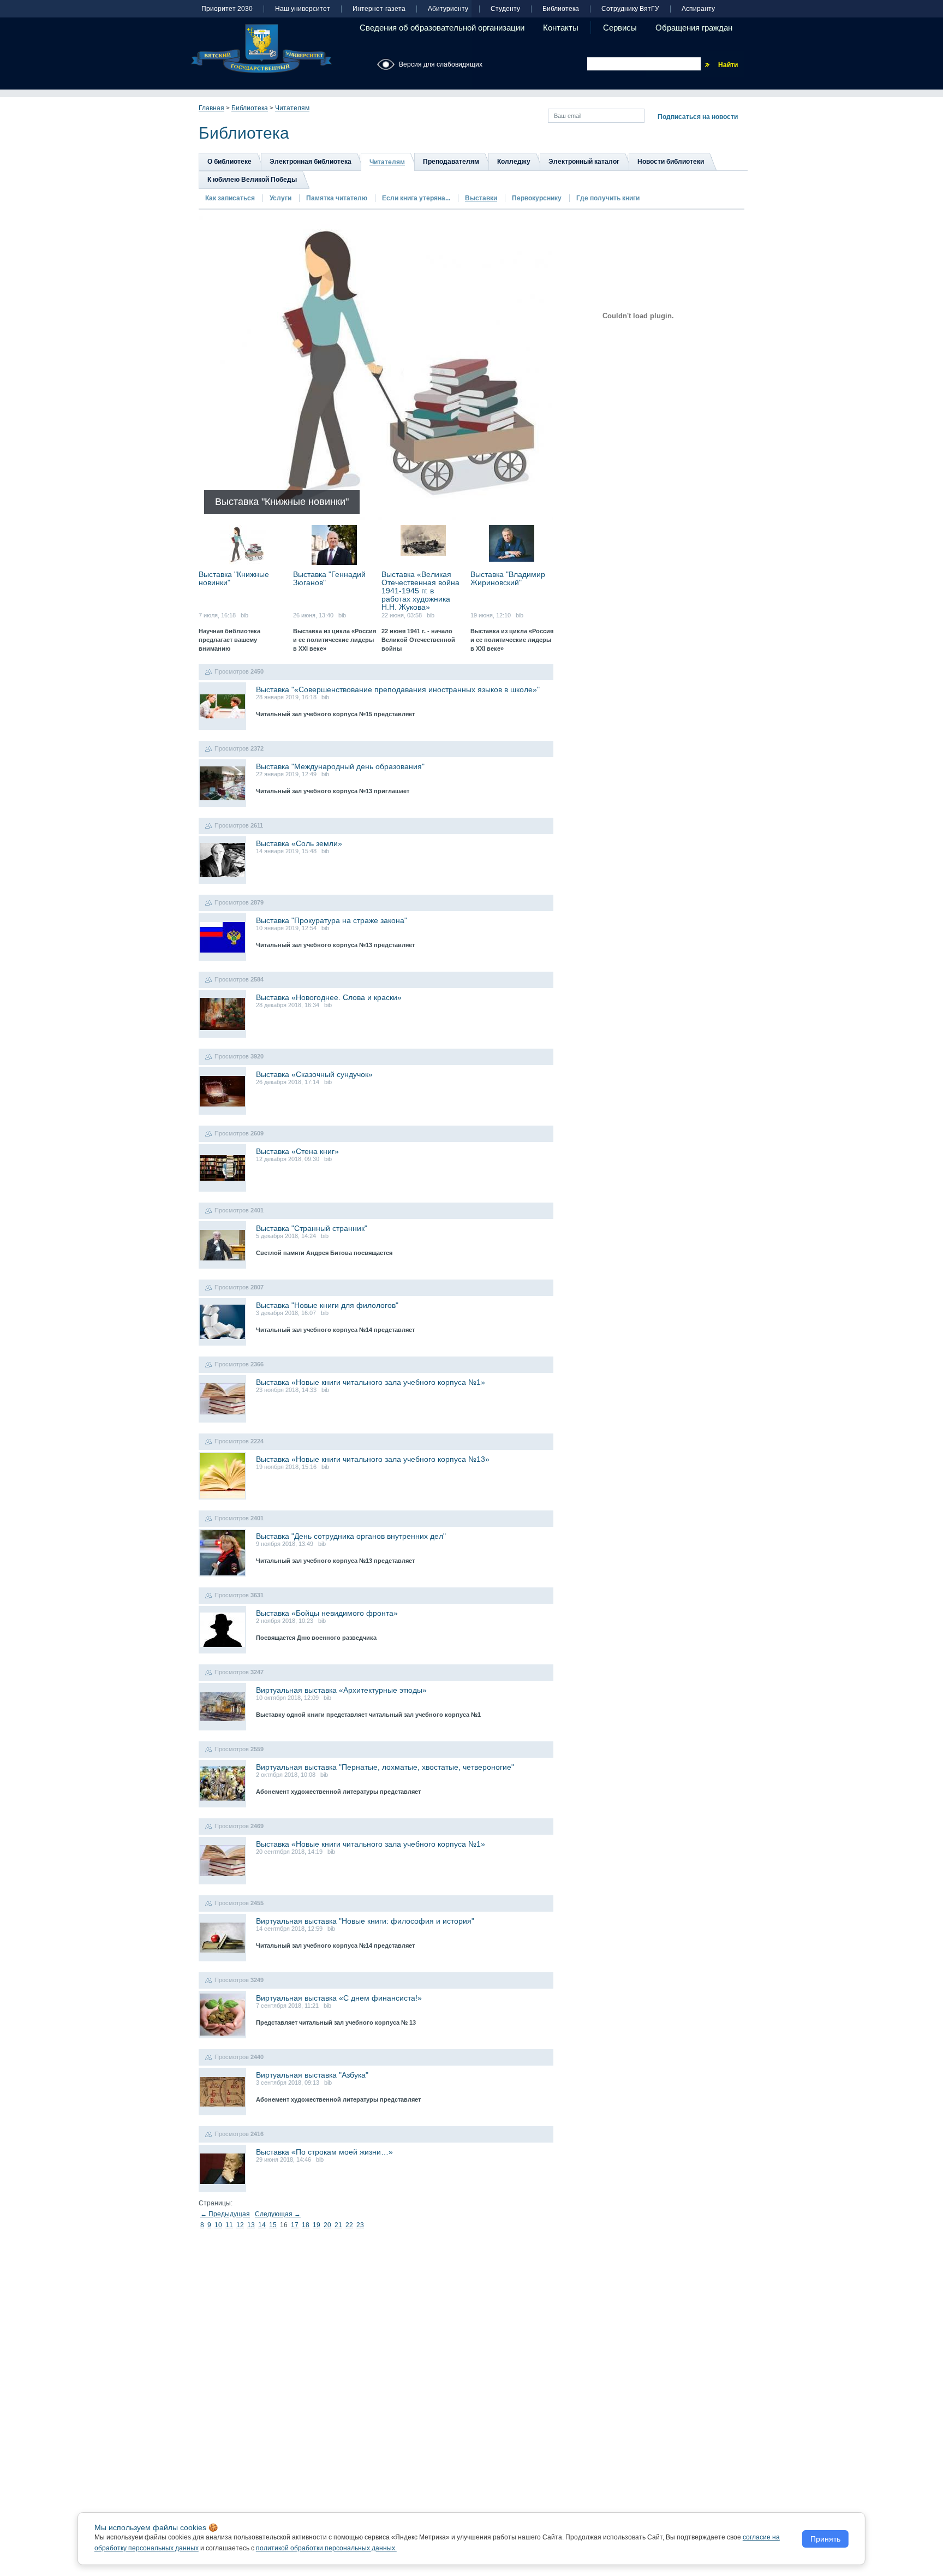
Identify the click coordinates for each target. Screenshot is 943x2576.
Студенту (505, 9)
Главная (211, 108)
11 (229, 2225)
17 (295, 2225)
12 (240, 2225)
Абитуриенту (448, 9)
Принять (825, 2539)
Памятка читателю (337, 198)
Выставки (481, 198)
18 (306, 2225)
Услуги (280, 198)
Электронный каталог (584, 162)
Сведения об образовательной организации (442, 28)
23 (360, 2225)
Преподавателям (451, 162)
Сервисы (620, 28)
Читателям (292, 108)
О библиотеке (229, 162)
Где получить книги (608, 198)
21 (338, 2225)
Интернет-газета (379, 9)
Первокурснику (537, 198)
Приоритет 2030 (227, 9)
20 (327, 2225)
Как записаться (230, 198)
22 (349, 2225)
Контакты (561, 28)
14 (262, 2225)
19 (317, 2225)
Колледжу (514, 162)
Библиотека (561, 9)
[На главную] (261, 49)
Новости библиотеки (671, 162)
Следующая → (278, 2214)
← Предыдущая (225, 2214)
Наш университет (303, 9)
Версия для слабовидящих (441, 64)
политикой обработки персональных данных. (326, 2548)
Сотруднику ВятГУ (630, 9)
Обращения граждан (694, 28)
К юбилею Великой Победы (252, 180)
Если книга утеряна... (416, 198)
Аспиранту (698, 9)
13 (251, 2225)
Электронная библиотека (311, 162)
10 (218, 2225)
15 (273, 2225)
